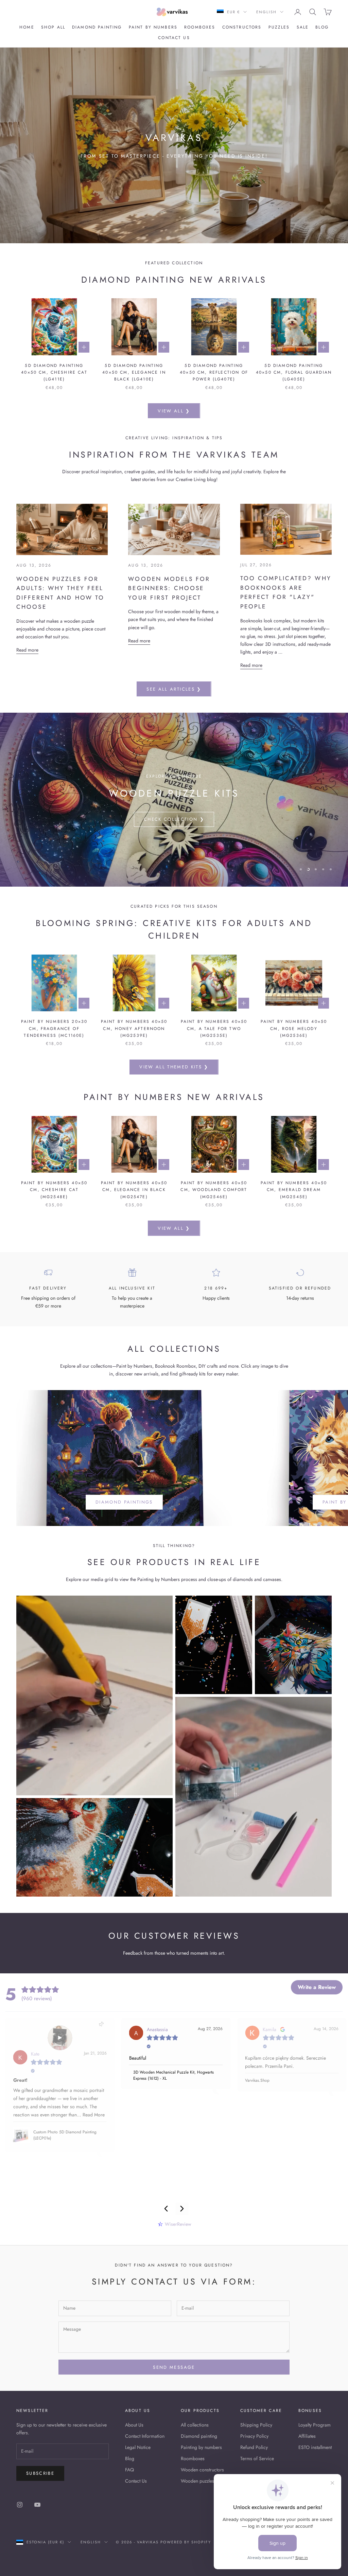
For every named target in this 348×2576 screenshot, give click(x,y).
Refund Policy (254, 2447)
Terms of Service (257, 2458)
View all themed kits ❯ (174, 1067)
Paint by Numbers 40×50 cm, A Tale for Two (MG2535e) (214, 1028)
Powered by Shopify (186, 2542)
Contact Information (145, 2436)
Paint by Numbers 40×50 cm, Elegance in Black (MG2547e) (134, 1190)
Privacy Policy (254, 2436)
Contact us (174, 38)
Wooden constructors (202, 2470)
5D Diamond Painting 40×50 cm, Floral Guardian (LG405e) (294, 372)
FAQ (129, 2470)
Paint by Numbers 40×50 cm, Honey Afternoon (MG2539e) (134, 1028)
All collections (195, 2425)
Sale (303, 27)
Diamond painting (97, 27)
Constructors (242, 27)
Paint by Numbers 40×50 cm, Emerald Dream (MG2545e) (294, 1190)
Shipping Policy (256, 2425)
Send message (174, 2367)
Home (27, 27)
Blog (322, 27)
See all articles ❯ (174, 689)
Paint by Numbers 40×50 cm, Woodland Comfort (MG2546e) (214, 1190)
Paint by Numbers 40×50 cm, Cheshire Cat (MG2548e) (54, 1190)
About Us (134, 2425)
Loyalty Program (315, 2425)
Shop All (53, 27)
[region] (174, 800)
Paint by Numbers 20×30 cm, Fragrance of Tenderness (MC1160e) (54, 1028)
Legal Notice (138, 2447)
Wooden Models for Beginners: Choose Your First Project (169, 588)
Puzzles (279, 27)
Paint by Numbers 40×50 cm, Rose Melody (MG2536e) (294, 1028)
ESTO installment (315, 2447)
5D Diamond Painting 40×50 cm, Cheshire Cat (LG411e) (54, 372)
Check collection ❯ (174, 819)
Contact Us (136, 2481)
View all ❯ (174, 411)
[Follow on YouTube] (37, 2505)
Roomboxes (200, 27)
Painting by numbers (201, 2447)
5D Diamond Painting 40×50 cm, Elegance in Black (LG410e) (134, 372)
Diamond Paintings (124, 1502)
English (266, 12)
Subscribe (40, 2473)
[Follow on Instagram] (20, 2505)
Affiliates (307, 2436)
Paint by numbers (153, 27)
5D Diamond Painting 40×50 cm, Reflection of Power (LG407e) (214, 372)
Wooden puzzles (197, 2481)
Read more (27, 650)
